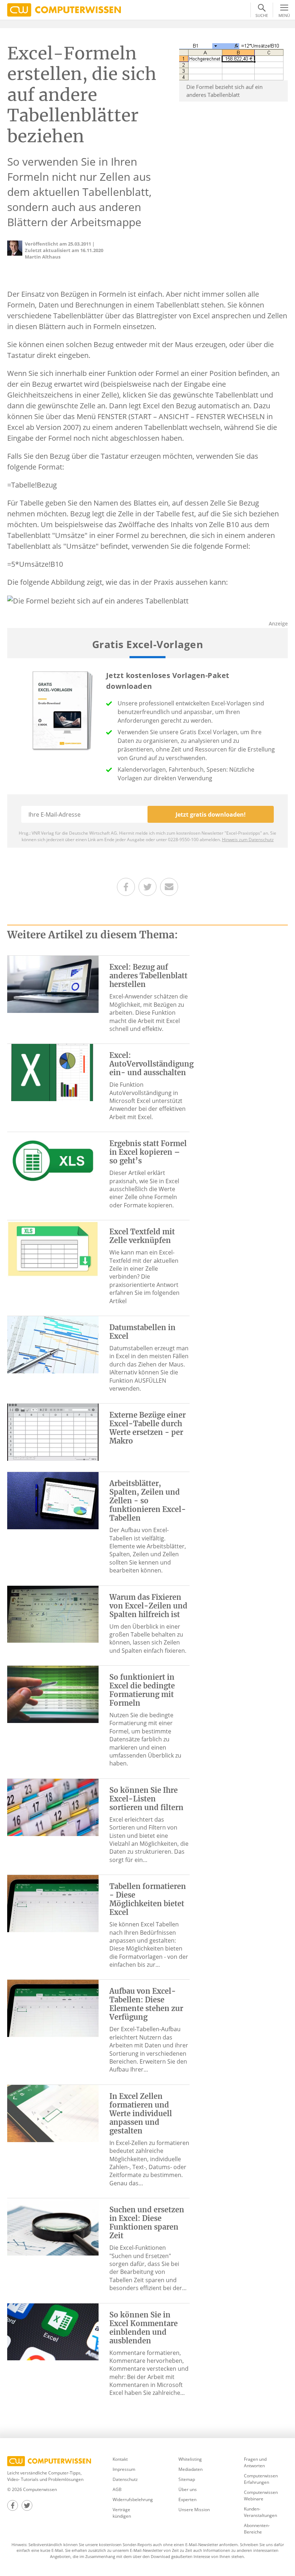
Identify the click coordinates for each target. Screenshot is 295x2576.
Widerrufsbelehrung (133, 2499)
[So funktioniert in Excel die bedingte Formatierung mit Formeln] (53, 1694)
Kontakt (120, 2459)
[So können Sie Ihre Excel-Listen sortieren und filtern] (53, 1807)
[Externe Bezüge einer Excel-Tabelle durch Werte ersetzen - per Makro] (53, 1432)
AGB (117, 2489)
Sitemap (187, 2479)
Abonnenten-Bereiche (257, 2529)
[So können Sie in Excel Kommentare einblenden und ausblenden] (53, 2331)
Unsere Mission (194, 2510)
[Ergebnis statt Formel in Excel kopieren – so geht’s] (53, 1160)
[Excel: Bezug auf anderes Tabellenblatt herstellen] (53, 984)
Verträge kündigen (122, 2513)
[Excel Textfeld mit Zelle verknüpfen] (53, 1248)
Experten (187, 2499)
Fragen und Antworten (255, 2462)
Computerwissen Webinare (261, 2496)
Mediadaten (190, 2469)
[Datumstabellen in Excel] (53, 1344)
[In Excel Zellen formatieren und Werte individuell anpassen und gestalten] (53, 2113)
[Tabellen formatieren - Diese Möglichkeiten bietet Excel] (53, 1903)
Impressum (124, 2469)
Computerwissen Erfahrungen (261, 2479)
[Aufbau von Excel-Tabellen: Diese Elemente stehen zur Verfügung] (53, 2008)
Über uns (188, 2489)
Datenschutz (125, 2479)
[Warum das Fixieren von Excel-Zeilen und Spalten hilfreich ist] (53, 1614)
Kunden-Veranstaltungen (260, 2512)
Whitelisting (190, 2459)
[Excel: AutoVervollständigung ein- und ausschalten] (53, 1072)
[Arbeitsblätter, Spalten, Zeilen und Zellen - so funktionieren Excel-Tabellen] (53, 1500)
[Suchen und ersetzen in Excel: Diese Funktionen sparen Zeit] (53, 2226)
